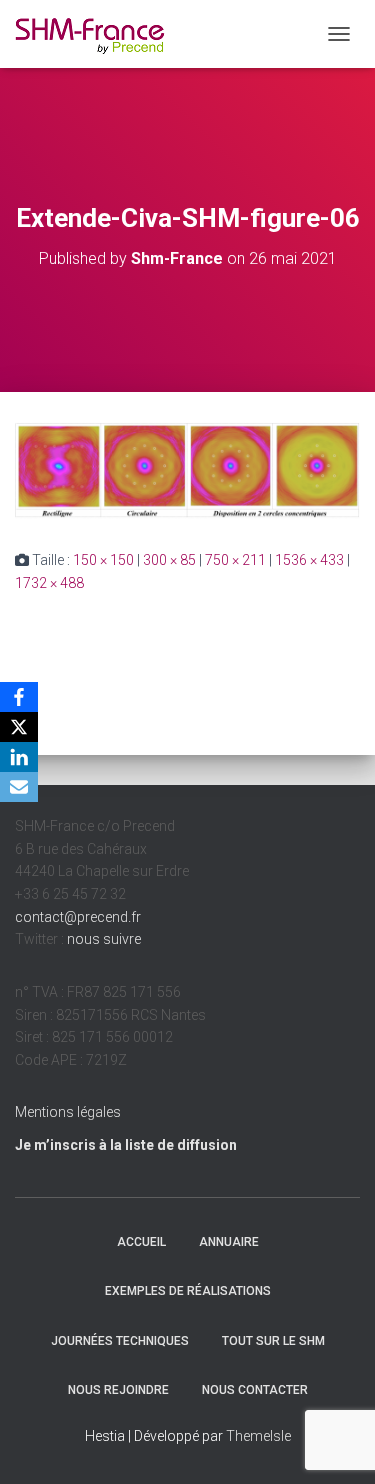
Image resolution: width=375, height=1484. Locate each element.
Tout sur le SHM (273, 1341)
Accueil (141, 1242)
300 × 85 (169, 560)
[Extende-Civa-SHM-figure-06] (187, 469)
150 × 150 (103, 560)
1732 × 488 (49, 583)
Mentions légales (68, 1112)
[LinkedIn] (19, 757)
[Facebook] (19, 697)
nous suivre (104, 939)
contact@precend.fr (78, 917)
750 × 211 (235, 560)
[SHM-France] (97, 34)
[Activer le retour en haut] (335, 1444)
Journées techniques (120, 1341)
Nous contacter (255, 1390)
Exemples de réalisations (188, 1291)
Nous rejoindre (118, 1390)
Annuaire (229, 1242)
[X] (19, 727)
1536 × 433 (309, 560)
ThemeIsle (258, 1436)
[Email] (19, 787)
